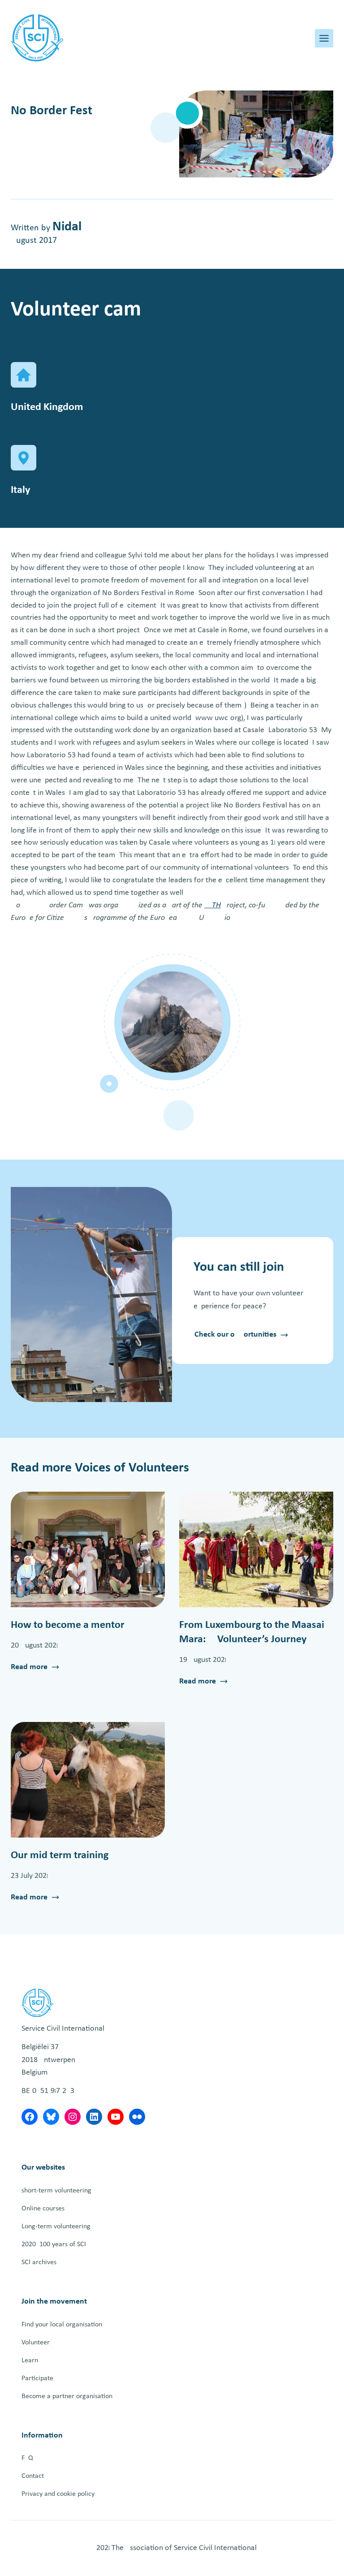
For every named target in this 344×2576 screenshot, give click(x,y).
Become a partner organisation (67, 2396)
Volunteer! (37, 2343)
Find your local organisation (62, 2325)
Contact (33, 2476)
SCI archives (39, 2262)
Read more (29, 1668)
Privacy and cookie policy (58, 2494)
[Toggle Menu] (324, 38)
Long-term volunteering (56, 2226)
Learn (30, 2360)
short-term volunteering (56, 2191)
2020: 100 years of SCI (54, 2244)
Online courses (43, 2209)
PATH (213, 905)
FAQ (27, 2458)
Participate (37, 2378)
